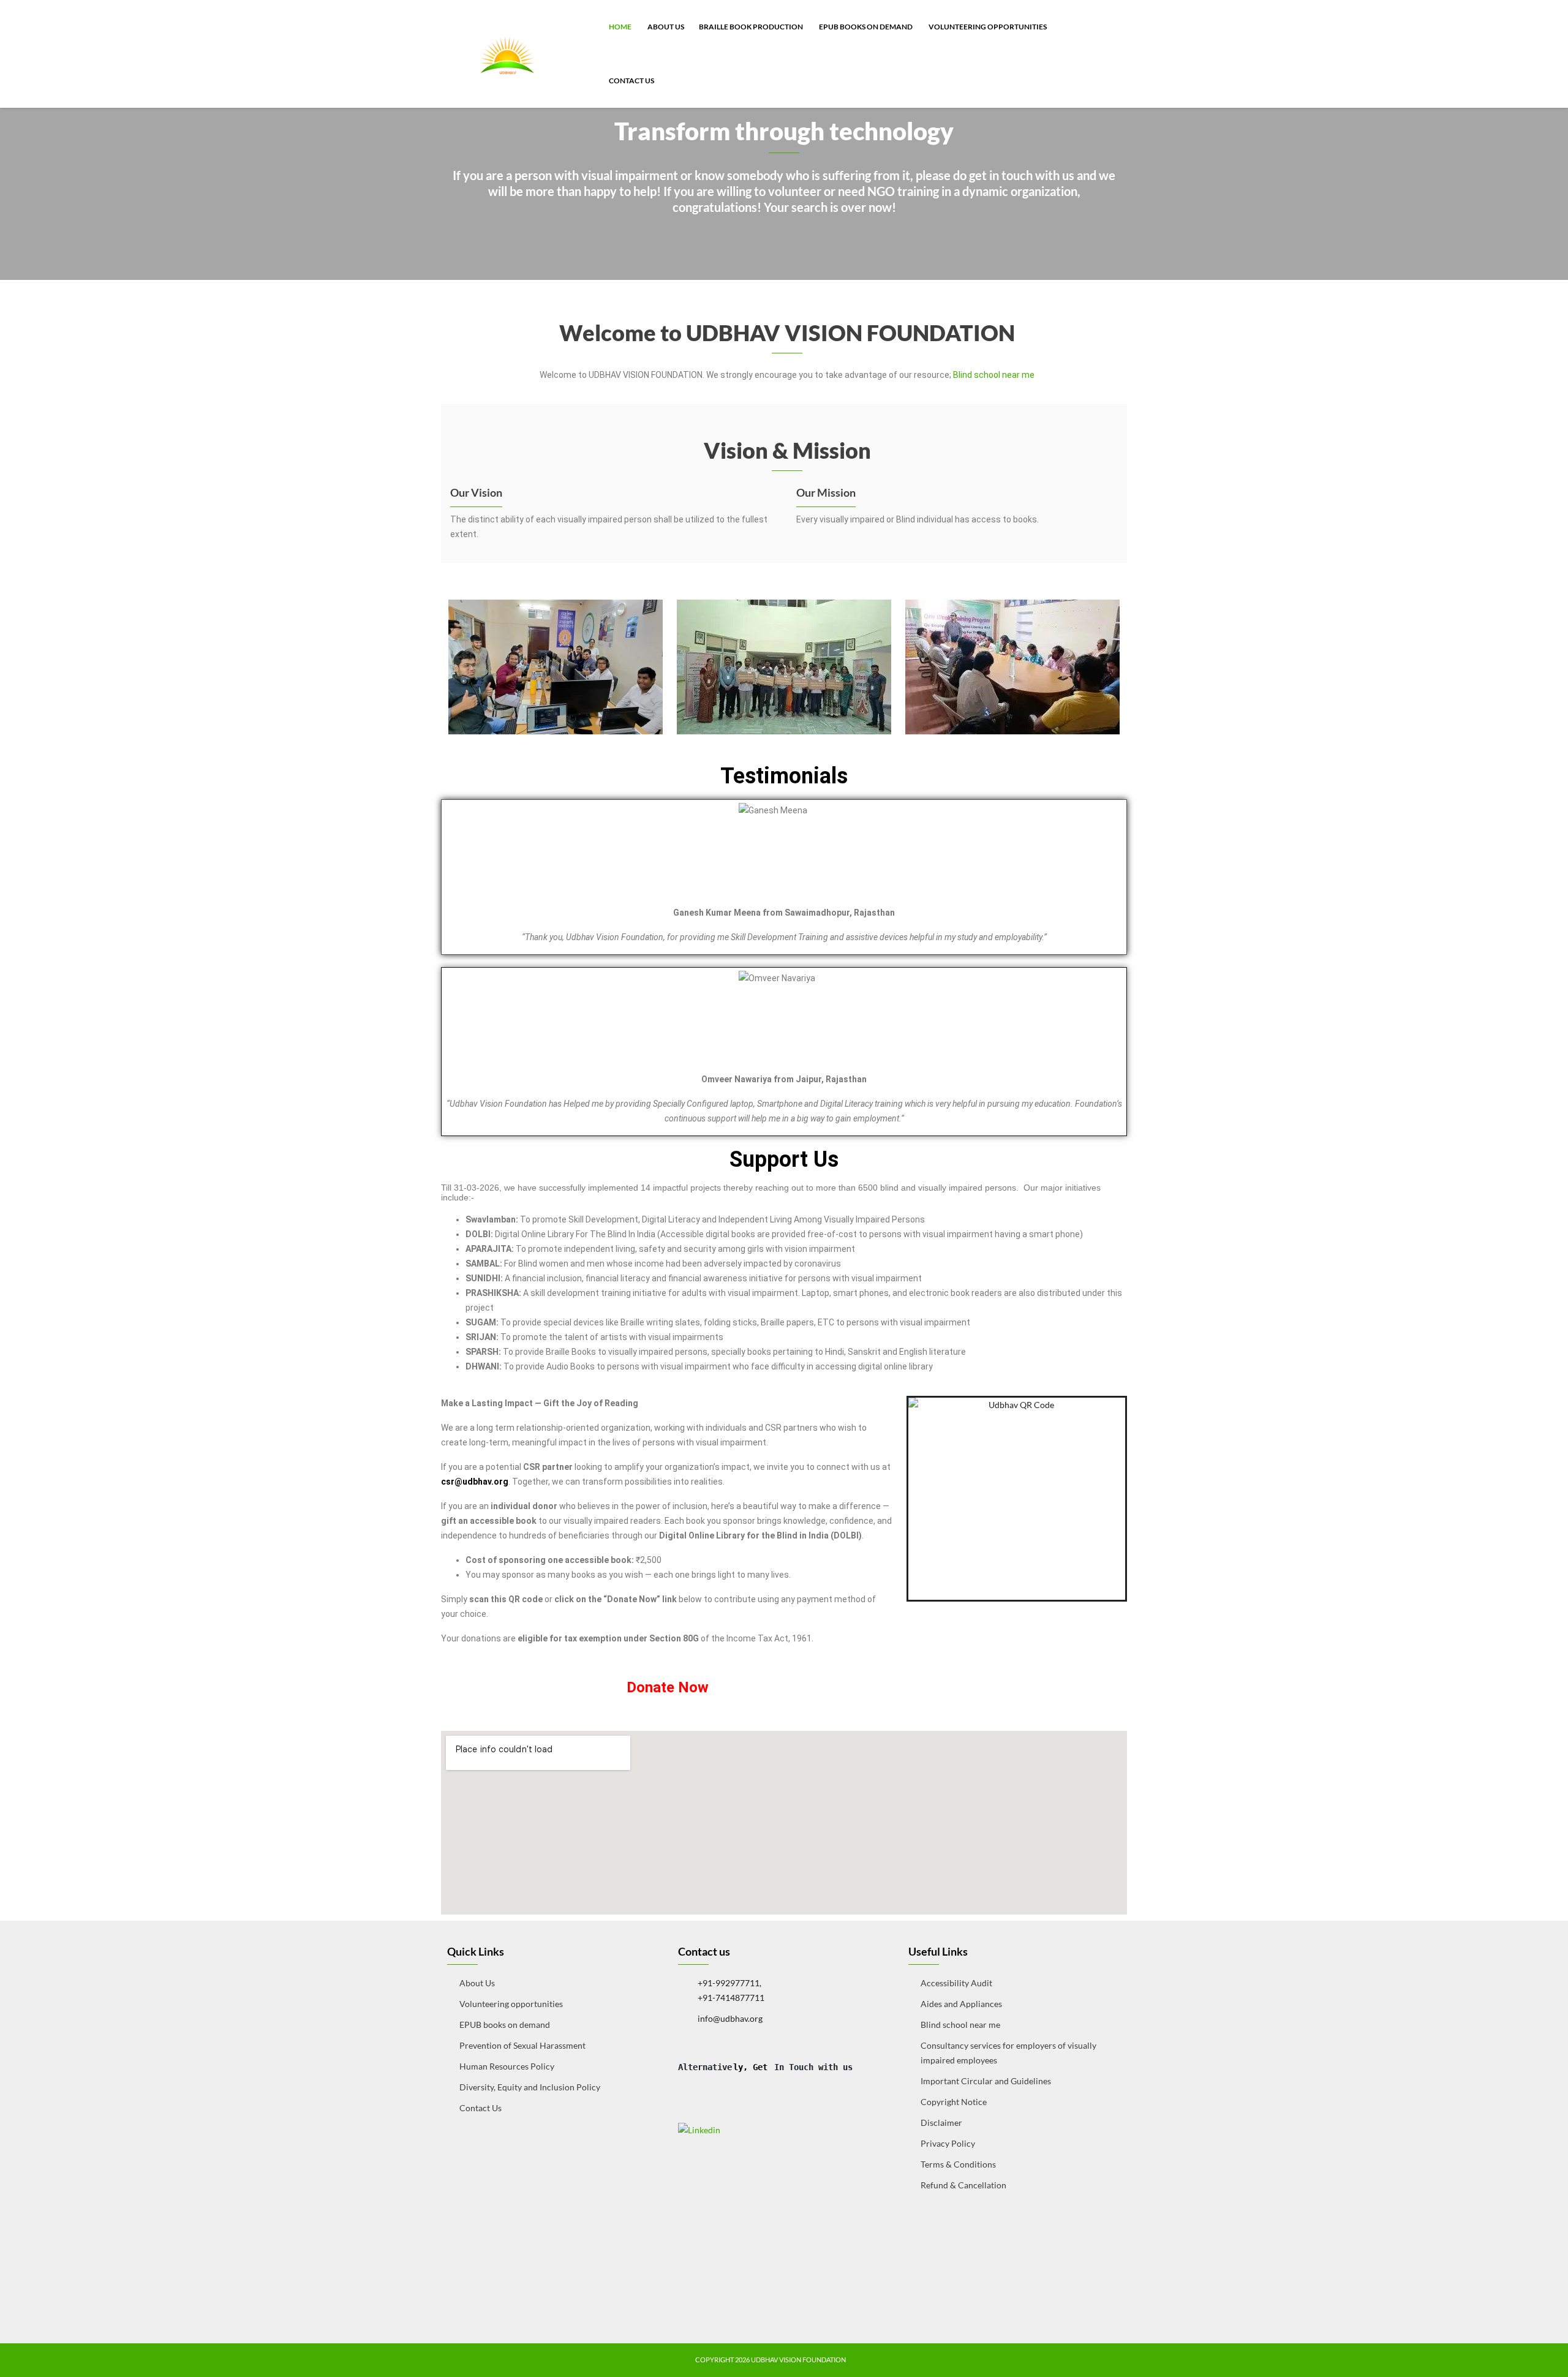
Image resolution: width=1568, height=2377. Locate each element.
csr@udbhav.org (475, 1482)
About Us (665, 27)
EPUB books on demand (865, 27)
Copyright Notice (954, 2102)
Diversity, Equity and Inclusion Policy (530, 2087)
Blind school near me (994, 375)
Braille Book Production (751, 27)
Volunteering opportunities (987, 27)
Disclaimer (941, 2123)
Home (620, 27)
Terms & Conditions (958, 2164)
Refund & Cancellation (963, 2185)
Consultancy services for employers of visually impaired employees (1008, 2053)
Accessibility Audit (956, 1983)
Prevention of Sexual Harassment (522, 2045)
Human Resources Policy (507, 2066)
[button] (454, 667)
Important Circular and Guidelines (986, 2081)
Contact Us (631, 81)
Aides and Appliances (961, 2004)
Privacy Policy (948, 2143)
